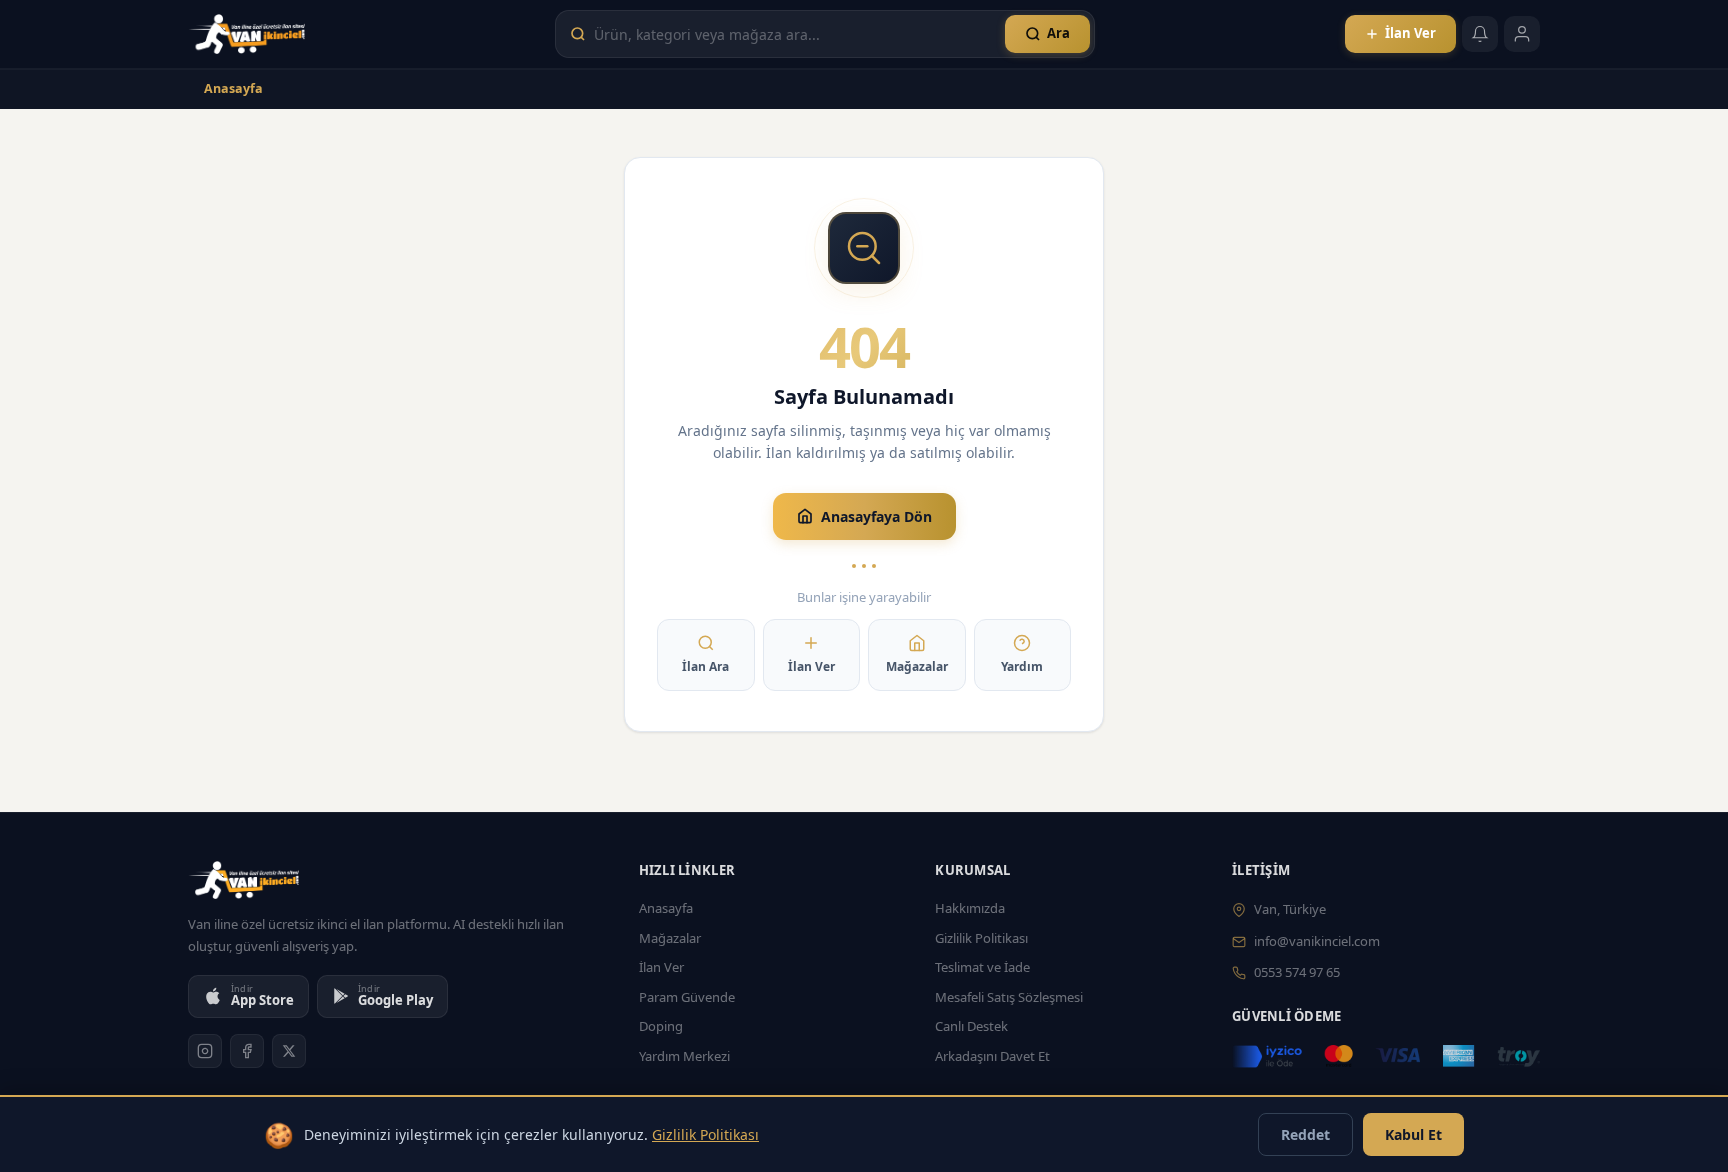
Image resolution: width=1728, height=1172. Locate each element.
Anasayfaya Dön (876, 516)
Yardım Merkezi (684, 1056)
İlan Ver (811, 666)
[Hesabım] (1522, 34)
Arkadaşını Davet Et (992, 1056)
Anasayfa (233, 88)
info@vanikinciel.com (1317, 941)
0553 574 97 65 (1297, 972)
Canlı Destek (971, 1026)
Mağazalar (917, 666)
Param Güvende (687, 997)
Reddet (1305, 1134)
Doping (661, 1026)
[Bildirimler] (1480, 34)
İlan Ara (705, 666)
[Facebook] (247, 1051)
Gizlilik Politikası (981, 938)
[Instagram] (205, 1051)
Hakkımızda (970, 908)
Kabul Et (1413, 1134)
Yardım (1022, 666)
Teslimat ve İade (982, 967)
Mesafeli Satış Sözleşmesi (1009, 997)
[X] (289, 1051)
